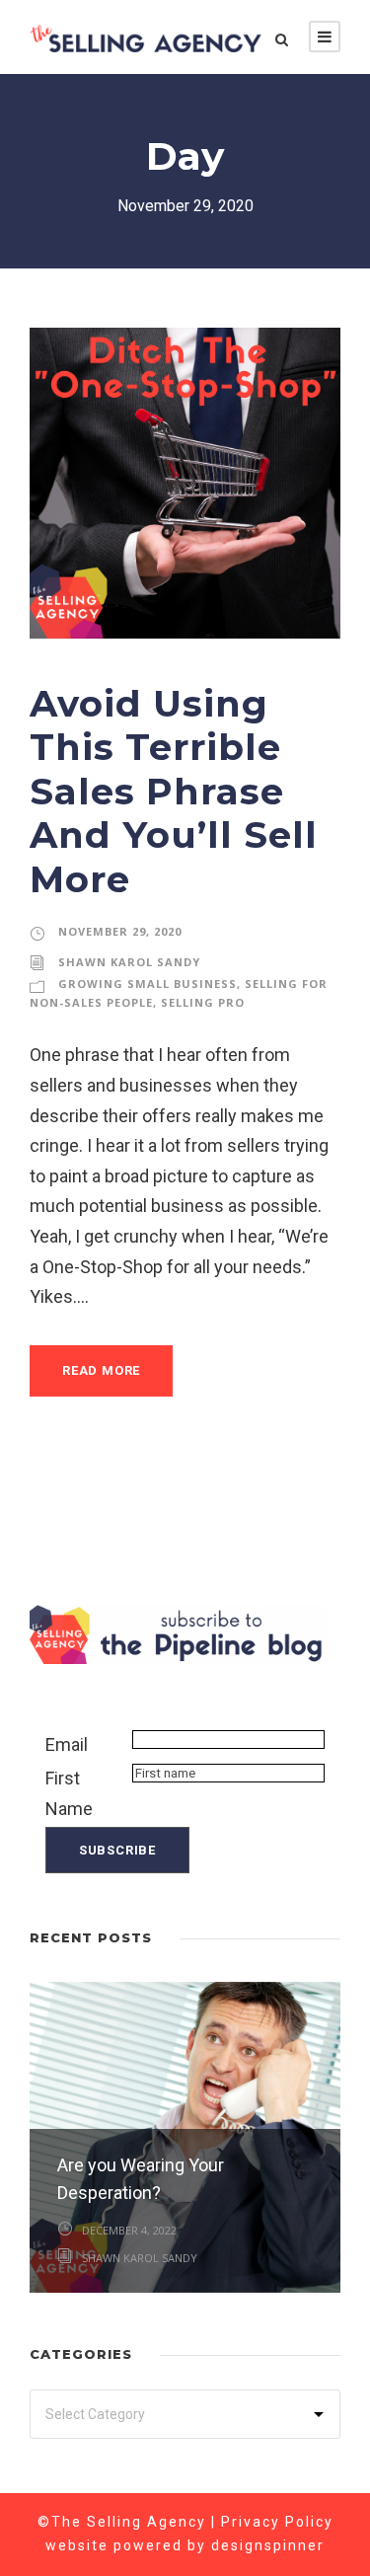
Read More (101, 1370)
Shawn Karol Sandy (129, 962)
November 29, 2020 (120, 931)
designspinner (268, 2545)
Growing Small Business (148, 984)
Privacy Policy (277, 2522)
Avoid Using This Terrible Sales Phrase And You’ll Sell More (174, 791)
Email (67, 1744)
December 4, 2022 (129, 2230)
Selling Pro (203, 1002)
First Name (69, 1793)
